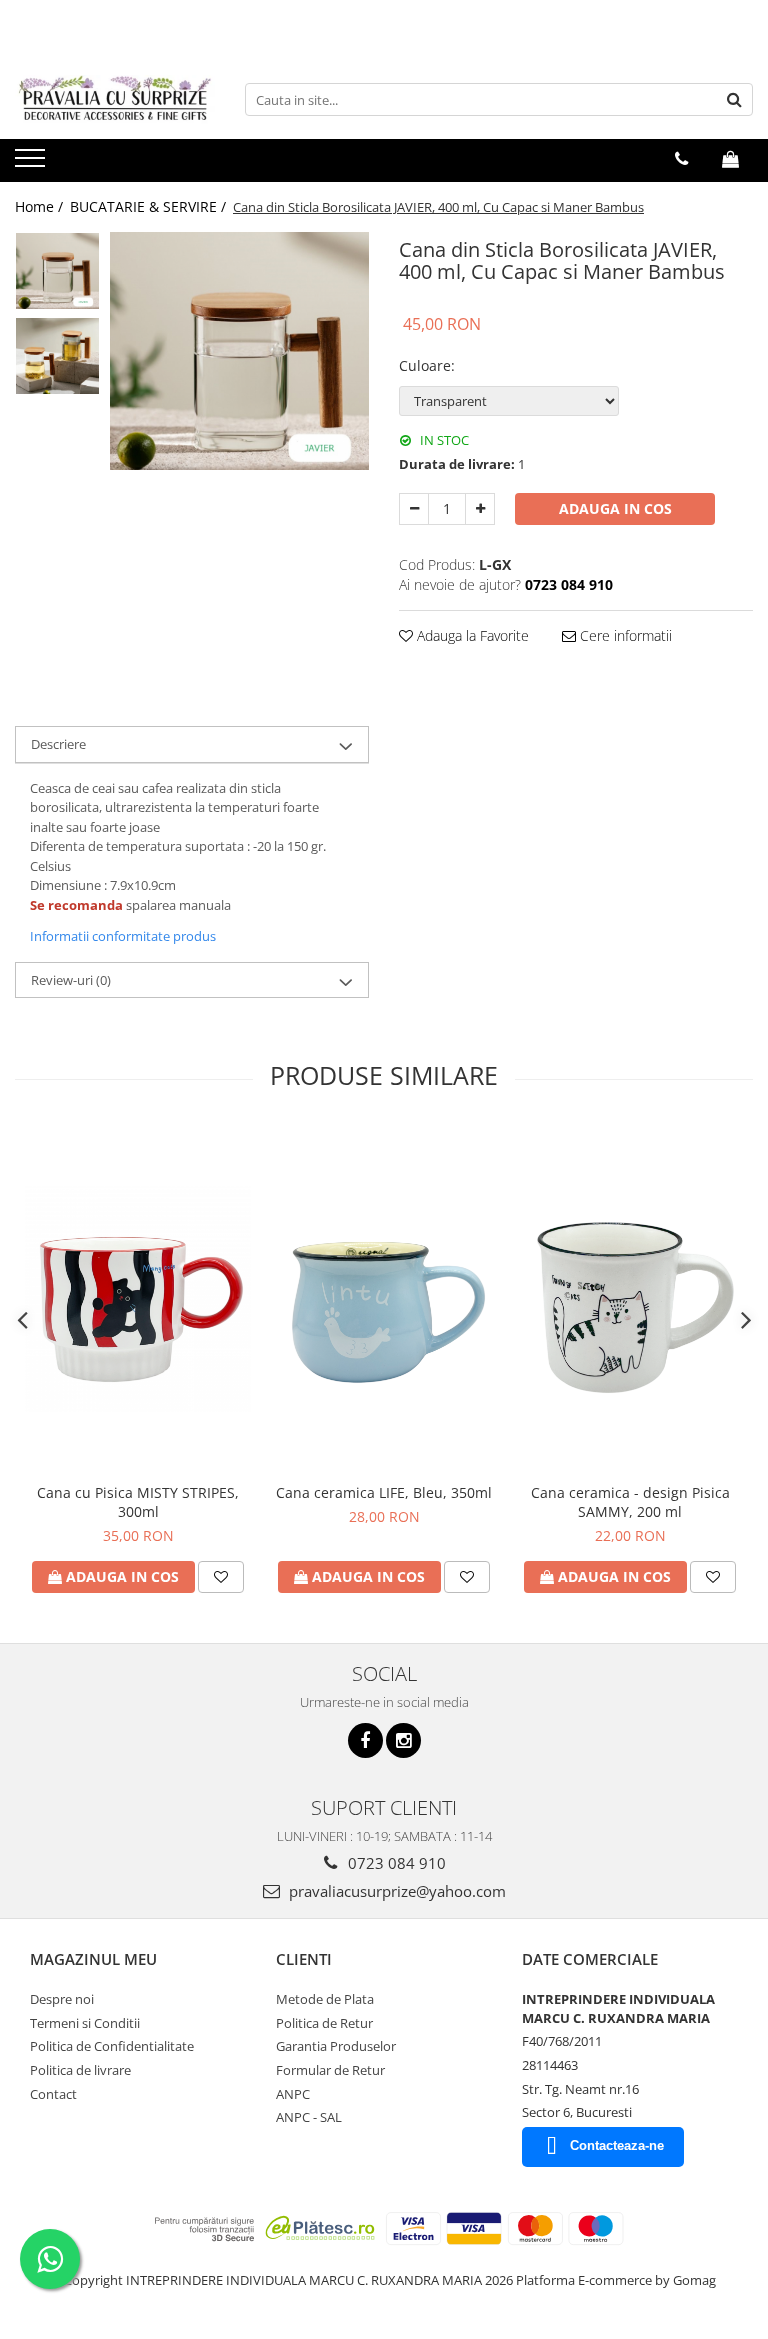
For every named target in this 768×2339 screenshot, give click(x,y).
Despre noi (62, 1999)
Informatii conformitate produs (123, 936)
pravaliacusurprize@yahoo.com (395, 1891)
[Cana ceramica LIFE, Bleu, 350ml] (384, 1299)
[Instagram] (403, 1740)
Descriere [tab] (58, 744)
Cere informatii (624, 635)
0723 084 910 (395, 1863)
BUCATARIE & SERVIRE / (150, 206)
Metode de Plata (325, 1999)
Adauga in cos (615, 508)
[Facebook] (365, 1740)
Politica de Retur (324, 2023)
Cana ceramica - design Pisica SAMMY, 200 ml (630, 1502)
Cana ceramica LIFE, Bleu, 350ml (384, 1492)
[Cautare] (735, 99)
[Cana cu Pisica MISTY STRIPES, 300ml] (138, 1299)
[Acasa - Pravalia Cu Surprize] (115, 99)
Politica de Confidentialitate (112, 2046)
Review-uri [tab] (71, 980)
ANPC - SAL (309, 2117)
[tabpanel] (239, 351)
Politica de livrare (80, 2070)
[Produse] (32, 164)
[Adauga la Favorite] (221, 1577)
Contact (53, 2094)
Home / (41, 206)
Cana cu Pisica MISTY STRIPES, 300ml (138, 1502)
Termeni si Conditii (85, 2023)
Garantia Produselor (336, 2046)
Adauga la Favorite (471, 635)
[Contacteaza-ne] (681, 159)
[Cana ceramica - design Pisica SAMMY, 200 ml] (630, 1298)
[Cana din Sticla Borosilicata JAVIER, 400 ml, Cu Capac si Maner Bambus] (239, 351)
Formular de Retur (330, 2070)
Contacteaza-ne (617, 2145)
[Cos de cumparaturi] (730, 159)
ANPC (293, 2094)
